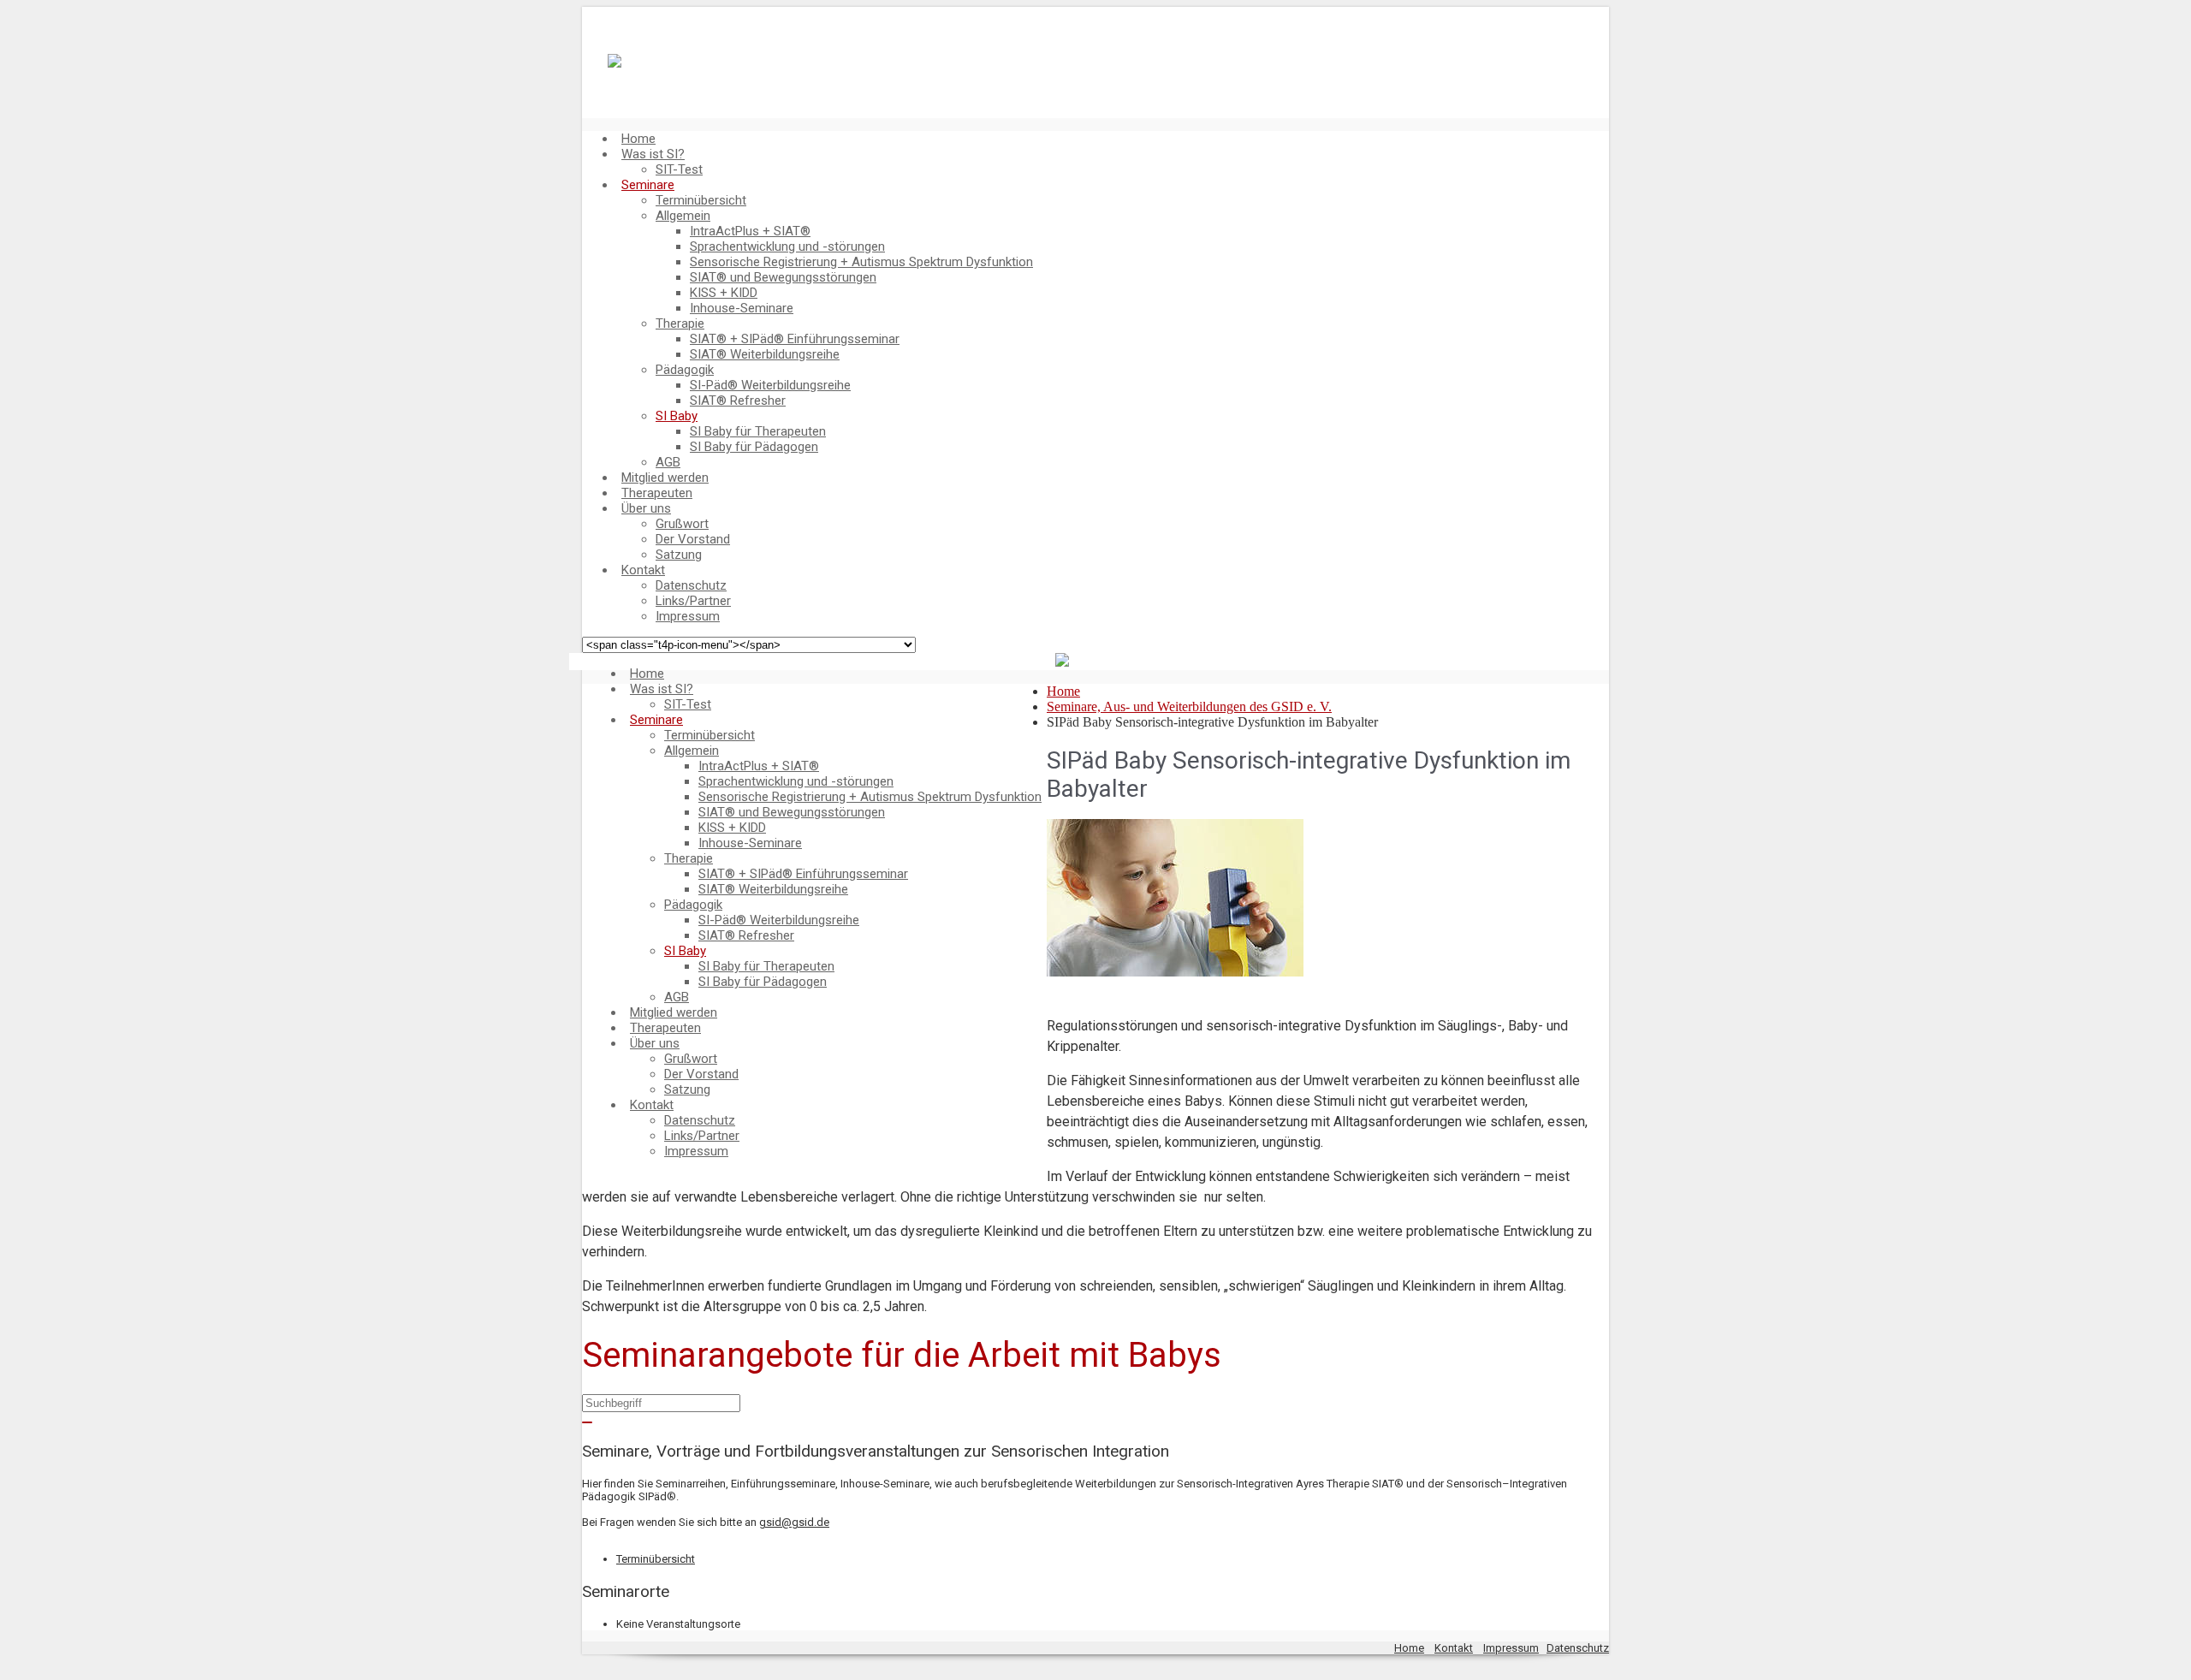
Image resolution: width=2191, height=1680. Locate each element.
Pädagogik (685, 370)
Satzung (679, 555)
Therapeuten (657, 493)
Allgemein (683, 216)
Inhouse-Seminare (742, 308)
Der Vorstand (693, 539)
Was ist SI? (653, 154)
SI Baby (677, 416)
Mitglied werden (665, 478)
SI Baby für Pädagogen (754, 447)
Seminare (648, 185)
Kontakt (643, 570)
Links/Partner (693, 601)
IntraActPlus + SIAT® (750, 231)
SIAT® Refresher (738, 401)
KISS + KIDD (724, 293)
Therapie (680, 324)
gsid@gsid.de (794, 1522)
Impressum (688, 616)
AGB (668, 462)
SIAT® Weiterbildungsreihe (765, 354)
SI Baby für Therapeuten (758, 431)
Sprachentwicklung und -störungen (787, 246)
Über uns (646, 508)
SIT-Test (679, 169)
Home (638, 139)
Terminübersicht (701, 200)
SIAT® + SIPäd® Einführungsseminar (795, 339)
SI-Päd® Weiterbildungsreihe (770, 385)
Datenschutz (691, 585)
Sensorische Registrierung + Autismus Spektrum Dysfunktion (861, 262)
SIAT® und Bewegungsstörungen (783, 277)
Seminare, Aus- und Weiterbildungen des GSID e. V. (1189, 706)
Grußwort (682, 524)
